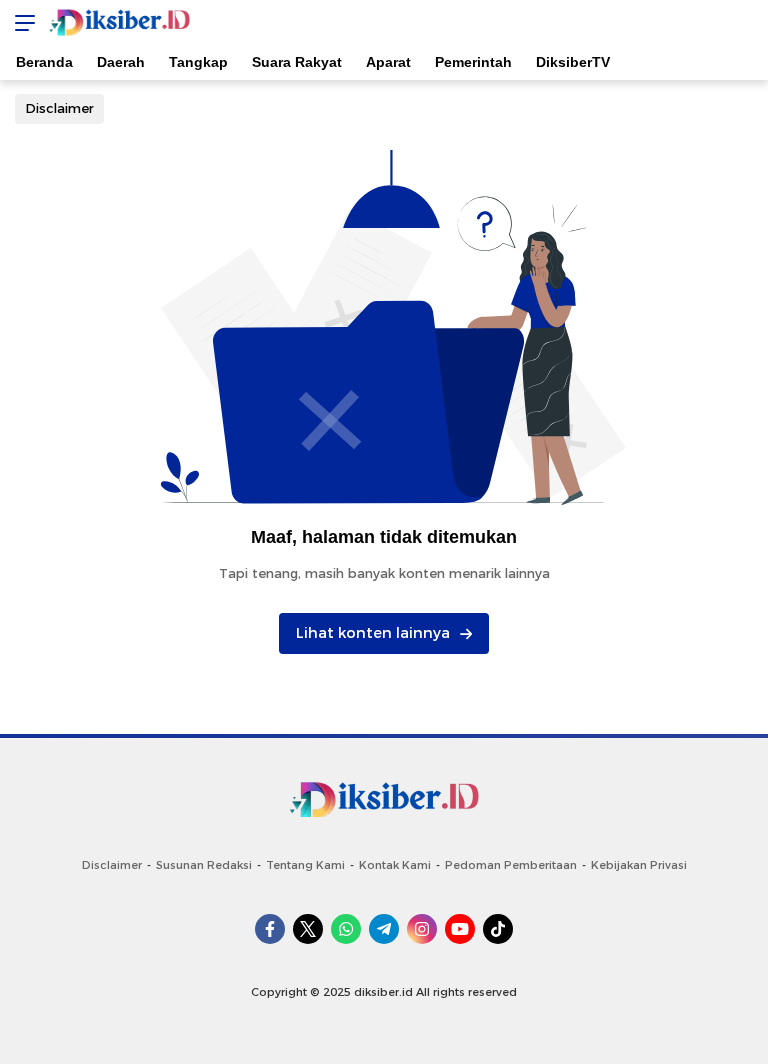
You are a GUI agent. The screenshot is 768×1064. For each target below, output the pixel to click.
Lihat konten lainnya (373, 633)
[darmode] (746, 22)
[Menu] (20, 22)
